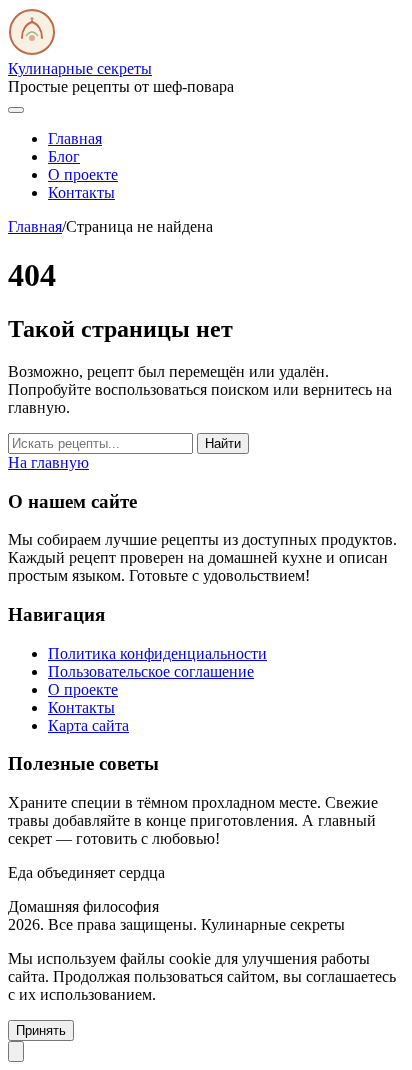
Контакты (81, 192)
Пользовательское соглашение (151, 671)
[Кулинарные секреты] (32, 50)
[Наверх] (16, 1051)
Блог (64, 156)
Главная (75, 138)
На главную (48, 462)
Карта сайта (88, 725)
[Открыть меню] (16, 110)
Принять (41, 1030)
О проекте (83, 174)
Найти (223, 443)
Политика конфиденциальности (157, 653)
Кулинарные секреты (80, 68)
